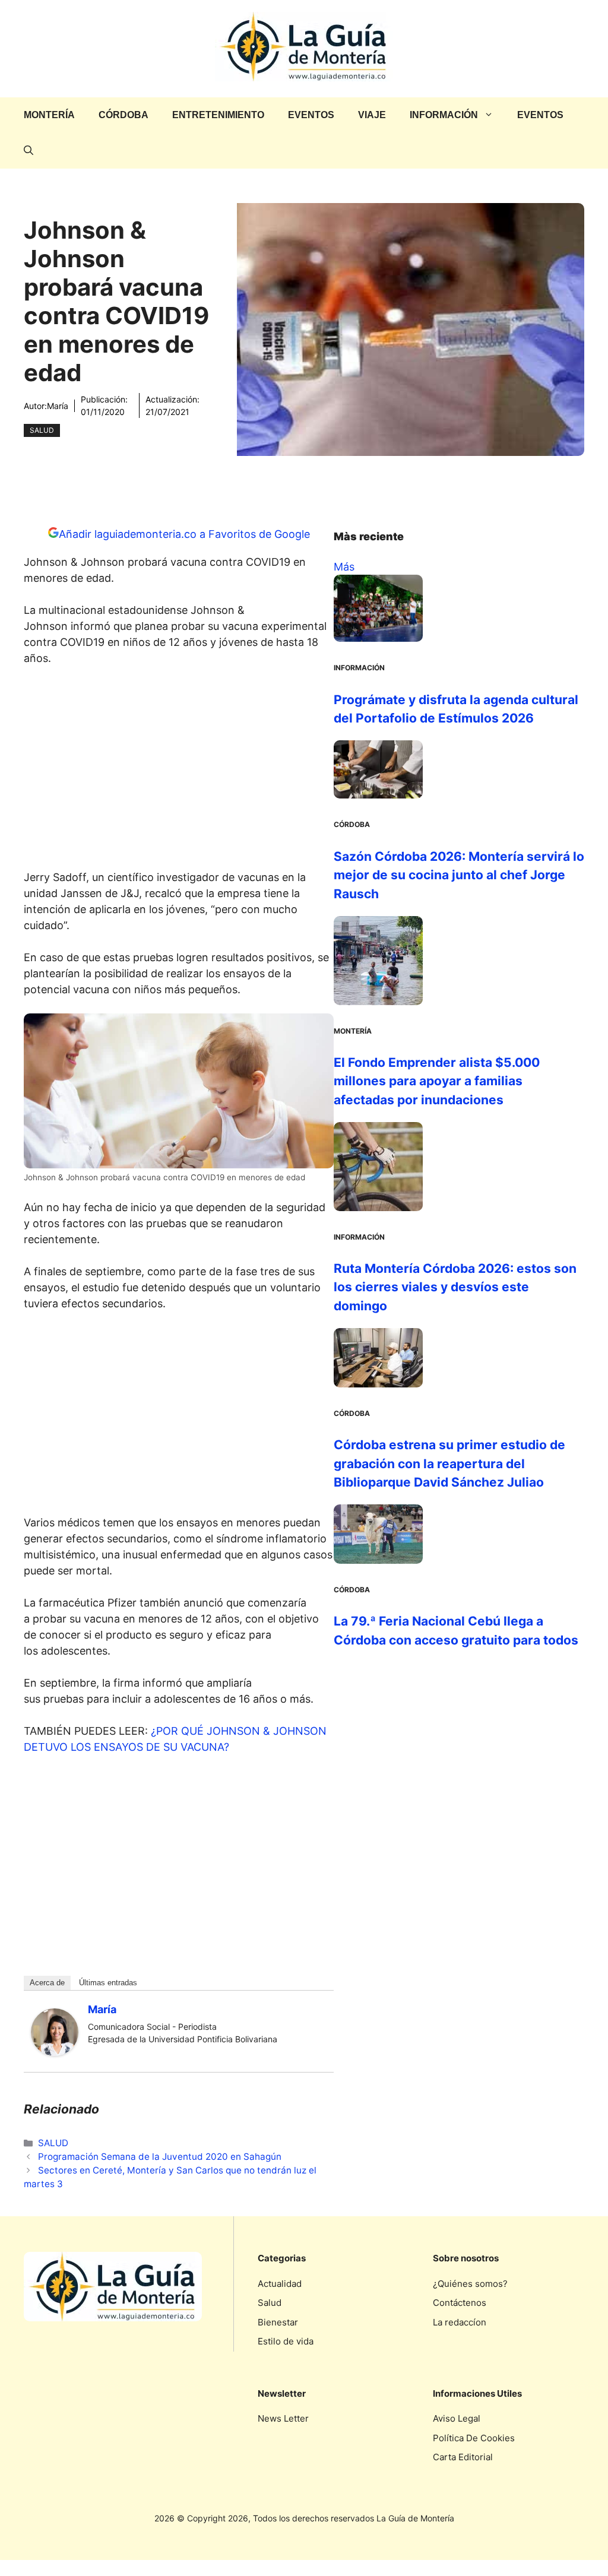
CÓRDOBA (123, 115)
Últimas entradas (108, 1983)
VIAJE (372, 115)
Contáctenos (460, 2303)
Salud (270, 2303)
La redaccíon (460, 2322)
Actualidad (280, 2284)
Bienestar (278, 2322)
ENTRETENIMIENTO (218, 115)
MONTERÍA (49, 115)
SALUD (42, 430)
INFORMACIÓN (444, 115)
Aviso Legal (457, 2418)
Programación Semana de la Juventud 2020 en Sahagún (160, 2157)
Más (344, 567)
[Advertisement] (179, 771)
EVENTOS (311, 115)
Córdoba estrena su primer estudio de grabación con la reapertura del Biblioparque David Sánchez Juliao (449, 1463)
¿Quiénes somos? (470, 2284)
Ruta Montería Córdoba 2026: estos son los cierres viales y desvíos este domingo (455, 1287)
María (58, 406)
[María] (55, 2052)
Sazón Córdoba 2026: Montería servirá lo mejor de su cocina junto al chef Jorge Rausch (459, 875)
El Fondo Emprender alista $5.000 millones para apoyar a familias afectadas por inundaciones (437, 1081)
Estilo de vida (286, 2341)
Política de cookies (474, 2438)
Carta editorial (463, 2457)
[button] (28, 151)
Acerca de (47, 1983)
